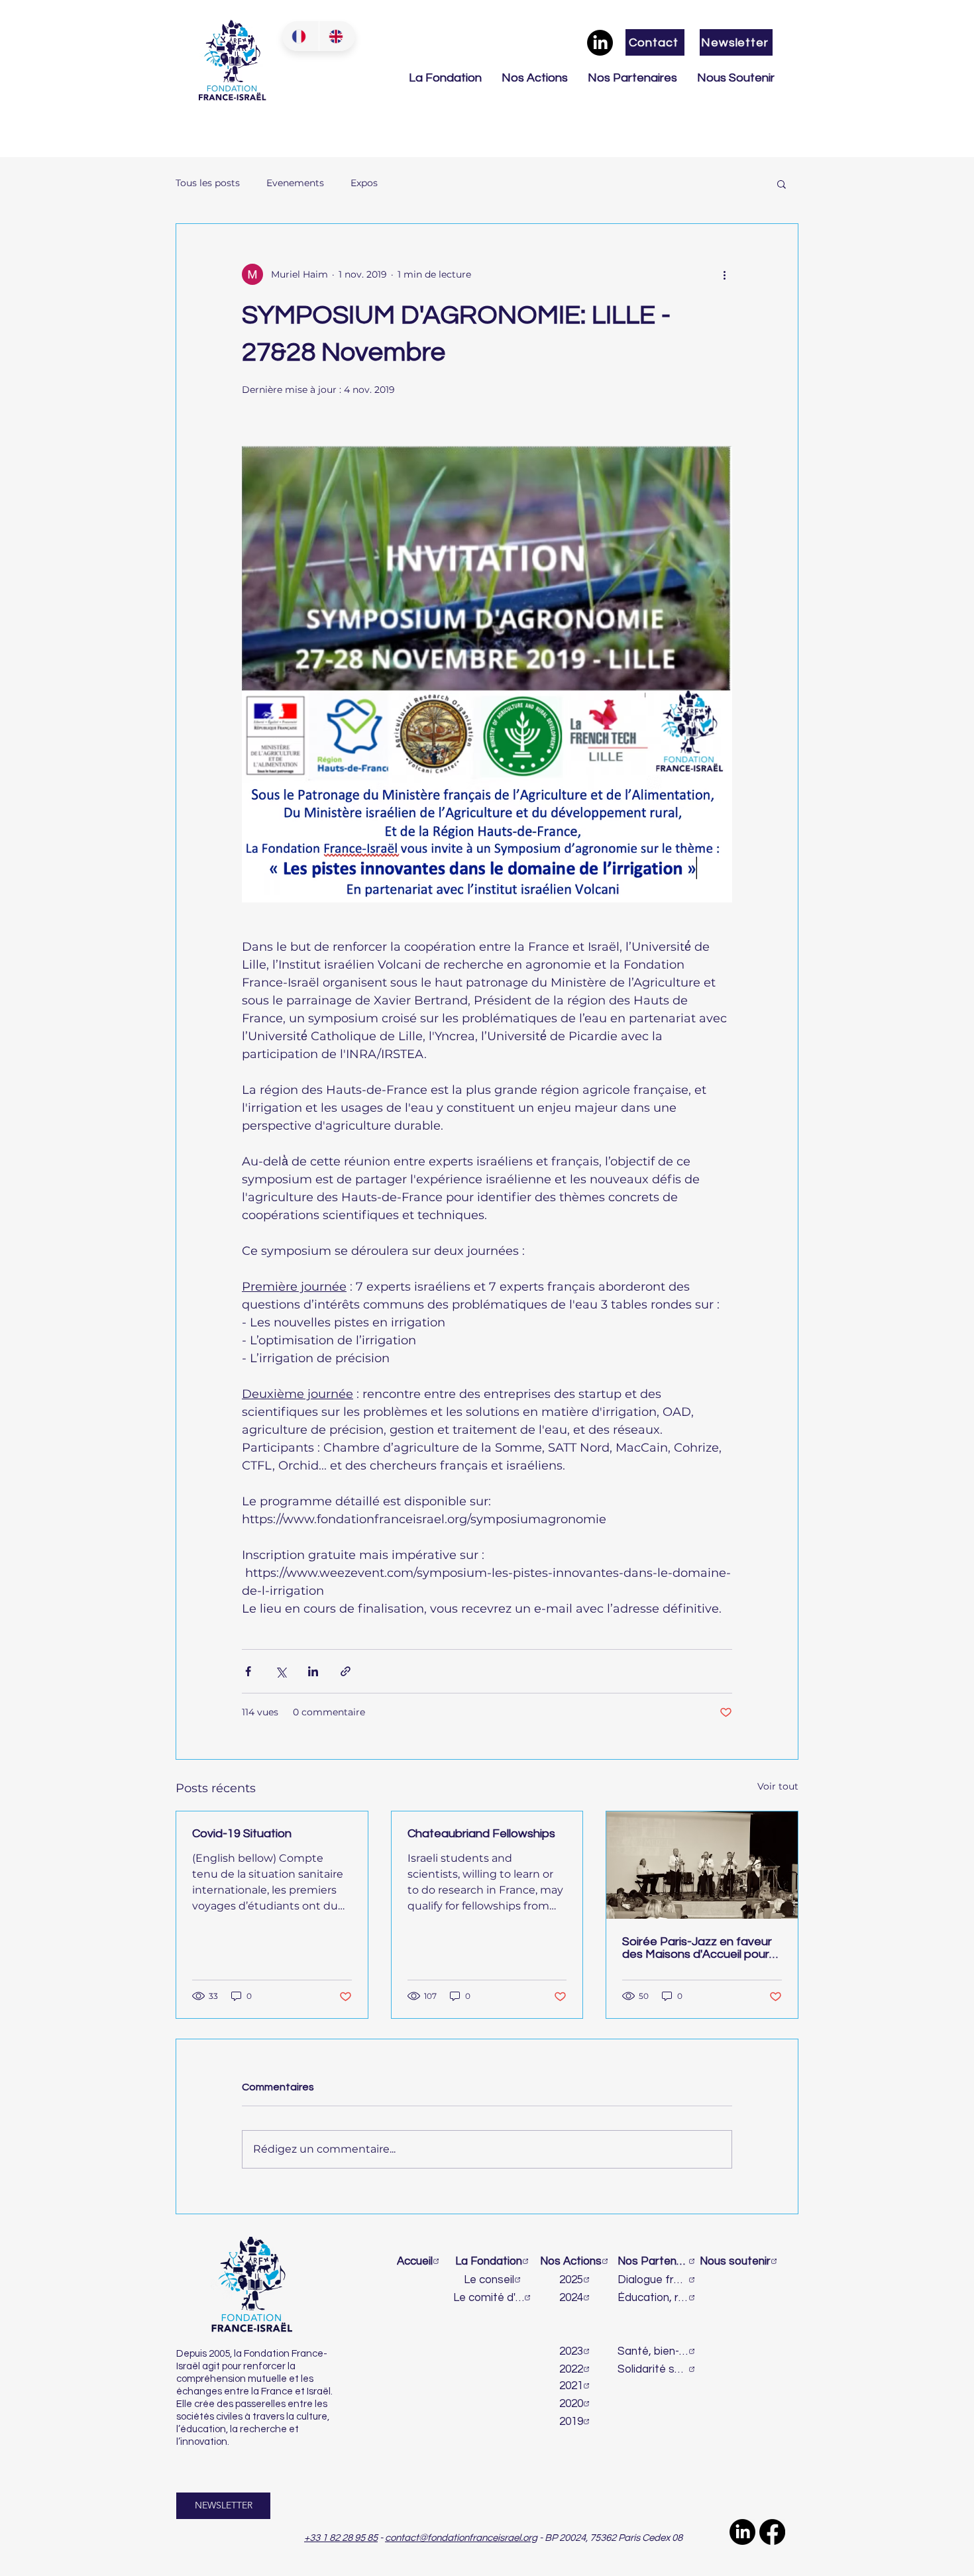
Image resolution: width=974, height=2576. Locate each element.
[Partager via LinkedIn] (313, 1671)
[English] (337, 36)
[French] (300, 36)
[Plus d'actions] (724, 274)
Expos (364, 183)
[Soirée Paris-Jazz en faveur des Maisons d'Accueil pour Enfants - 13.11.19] (702, 1865)
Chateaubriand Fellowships (481, 1834)
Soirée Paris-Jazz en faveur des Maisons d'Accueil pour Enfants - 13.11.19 (697, 1948)
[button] (782, 184)
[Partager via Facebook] (248, 1671)
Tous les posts (208, 183)
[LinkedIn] (600, 43)
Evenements (295, 183)
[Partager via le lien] (346, 1671)
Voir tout (778, 1786)
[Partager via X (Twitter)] (281, 1671)
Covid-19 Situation (242, 1834)
